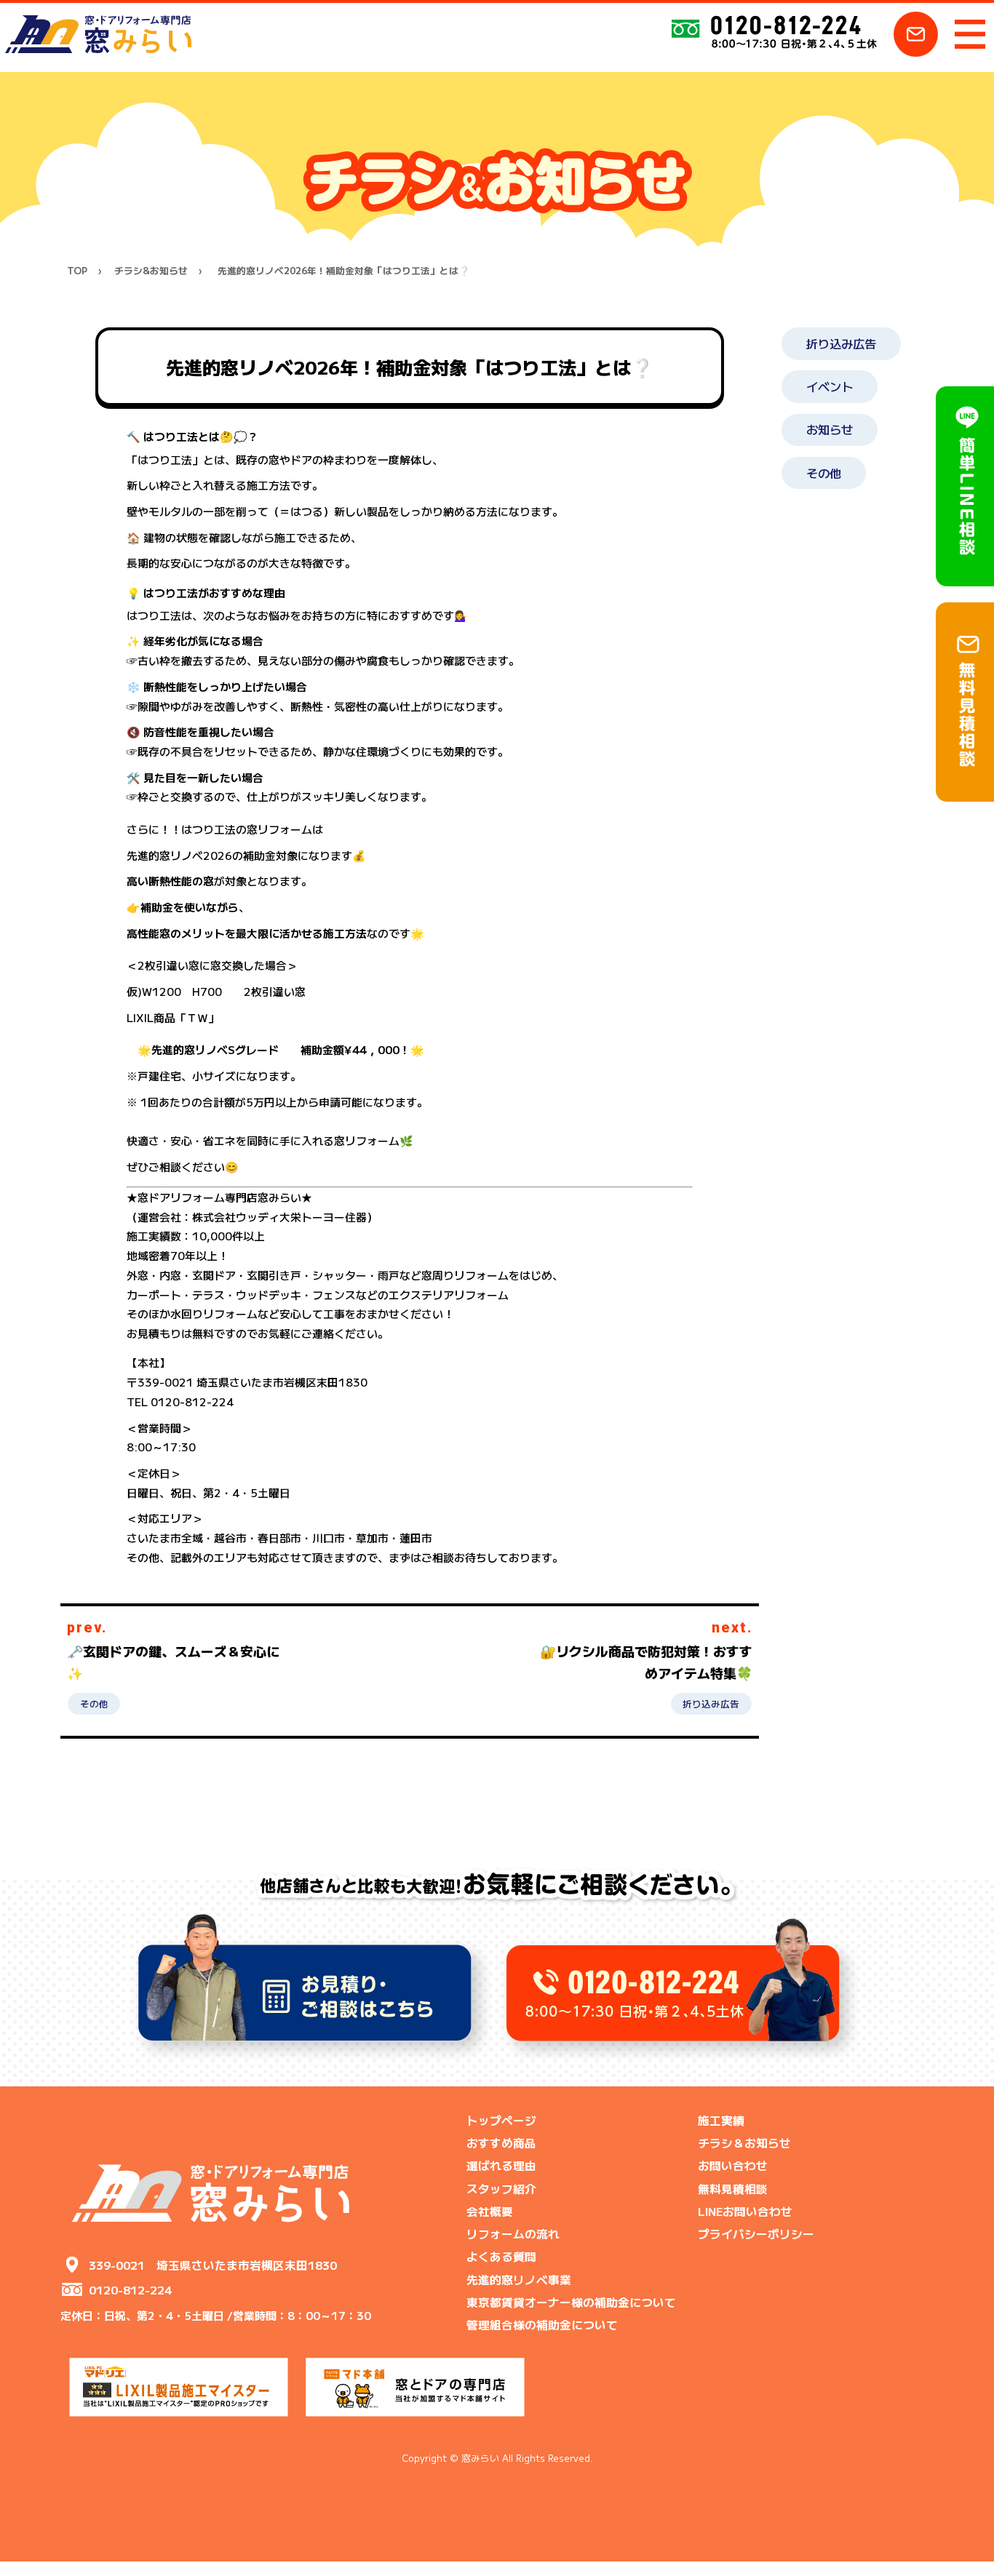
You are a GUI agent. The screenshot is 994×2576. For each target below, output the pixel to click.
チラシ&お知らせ (151, 271)
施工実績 (721, 2120)
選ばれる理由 (501, 2165)
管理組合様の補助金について (542, 2324)
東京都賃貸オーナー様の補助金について (571, 2302)
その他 (94, 1703)
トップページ (501, 2120)
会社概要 (490, 2211)
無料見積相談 (733, 2188)
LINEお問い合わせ (745, 2211)
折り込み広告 (711, 1703)
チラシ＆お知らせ (744, 2142)
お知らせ (830, 429)
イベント (830, 386)
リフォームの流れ (513, 2233)
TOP (77, 271)
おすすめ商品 (501, 2142)
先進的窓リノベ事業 (519, 2279)
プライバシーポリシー (756, 2233)
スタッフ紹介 (501, 2188)
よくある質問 (501, 2256)
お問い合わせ (733, 2165)
